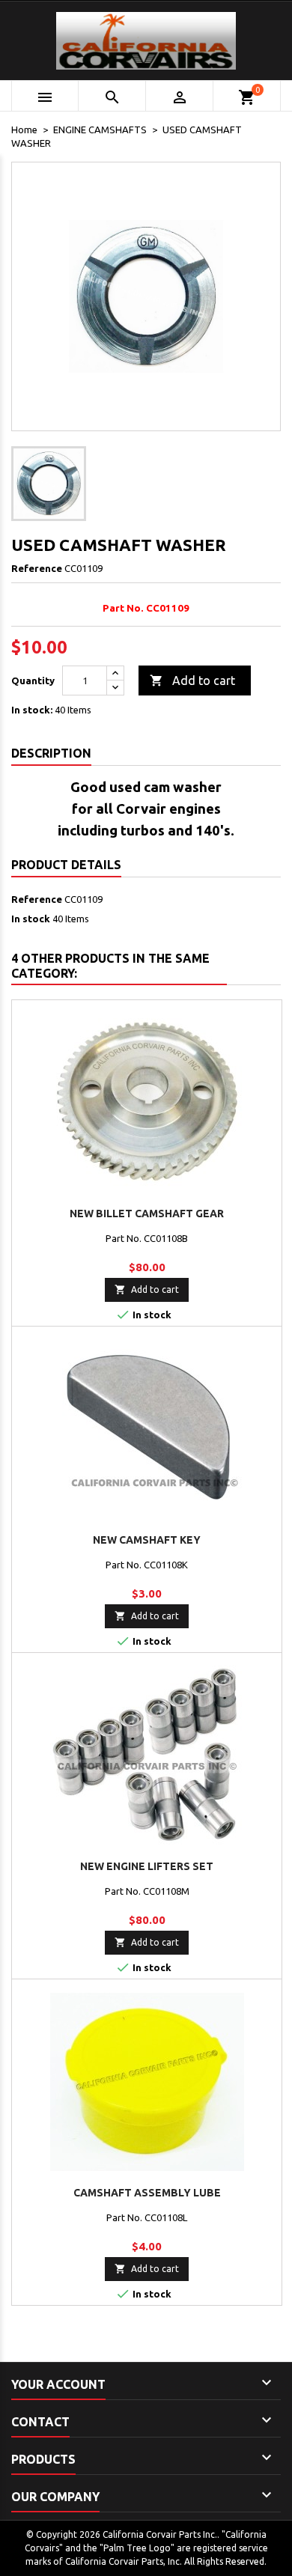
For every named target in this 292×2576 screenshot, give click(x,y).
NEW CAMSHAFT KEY (147, 1540)
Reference (37, 568)
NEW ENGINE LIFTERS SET (147, 1866)
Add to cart (192, 680)
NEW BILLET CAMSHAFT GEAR (147, 1214)
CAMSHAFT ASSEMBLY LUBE (147, 2193)
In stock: (32, 710)
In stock (31, 919)
